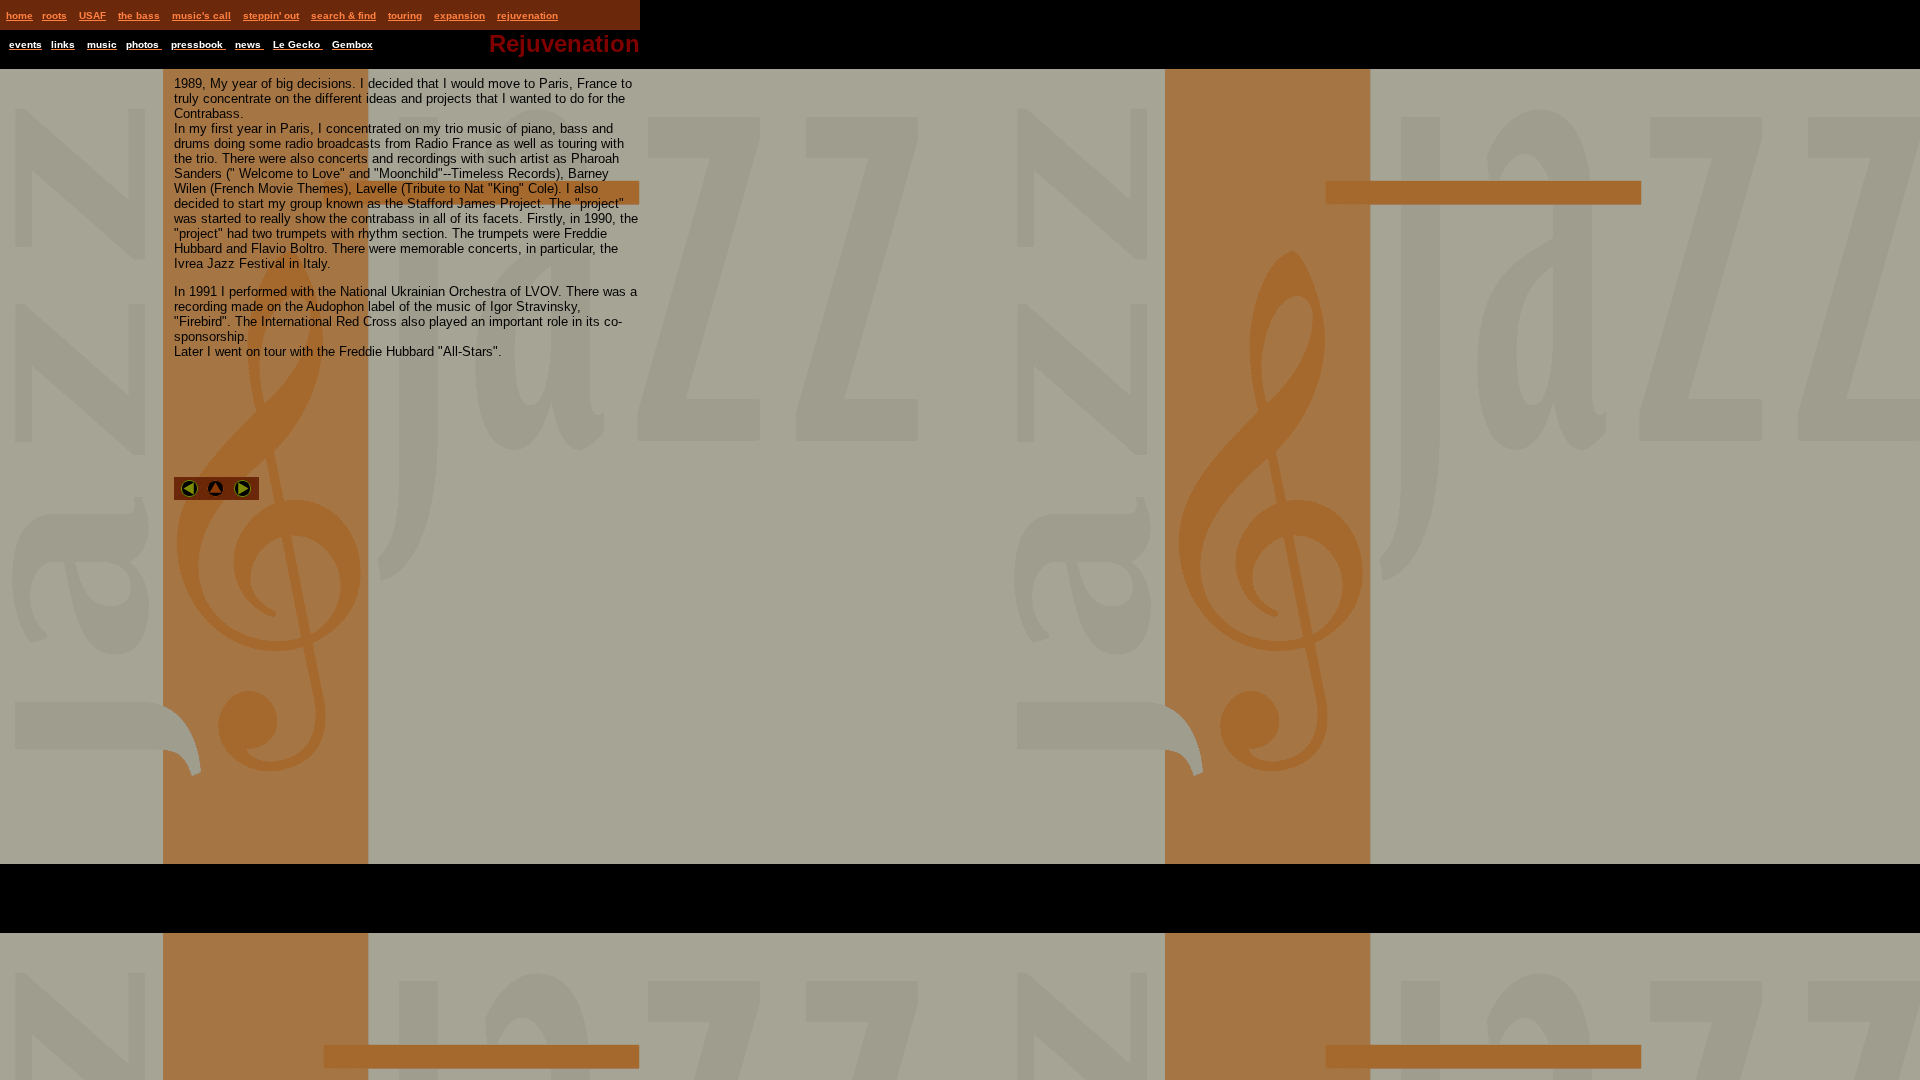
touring (405, 15)
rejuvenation (527, 15)
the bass (139, 15)
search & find (343, 15)
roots (54, 15)
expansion (459, 15)
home (19, 15)
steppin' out (271, 15)
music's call (201, 15)
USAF (92, 15)
